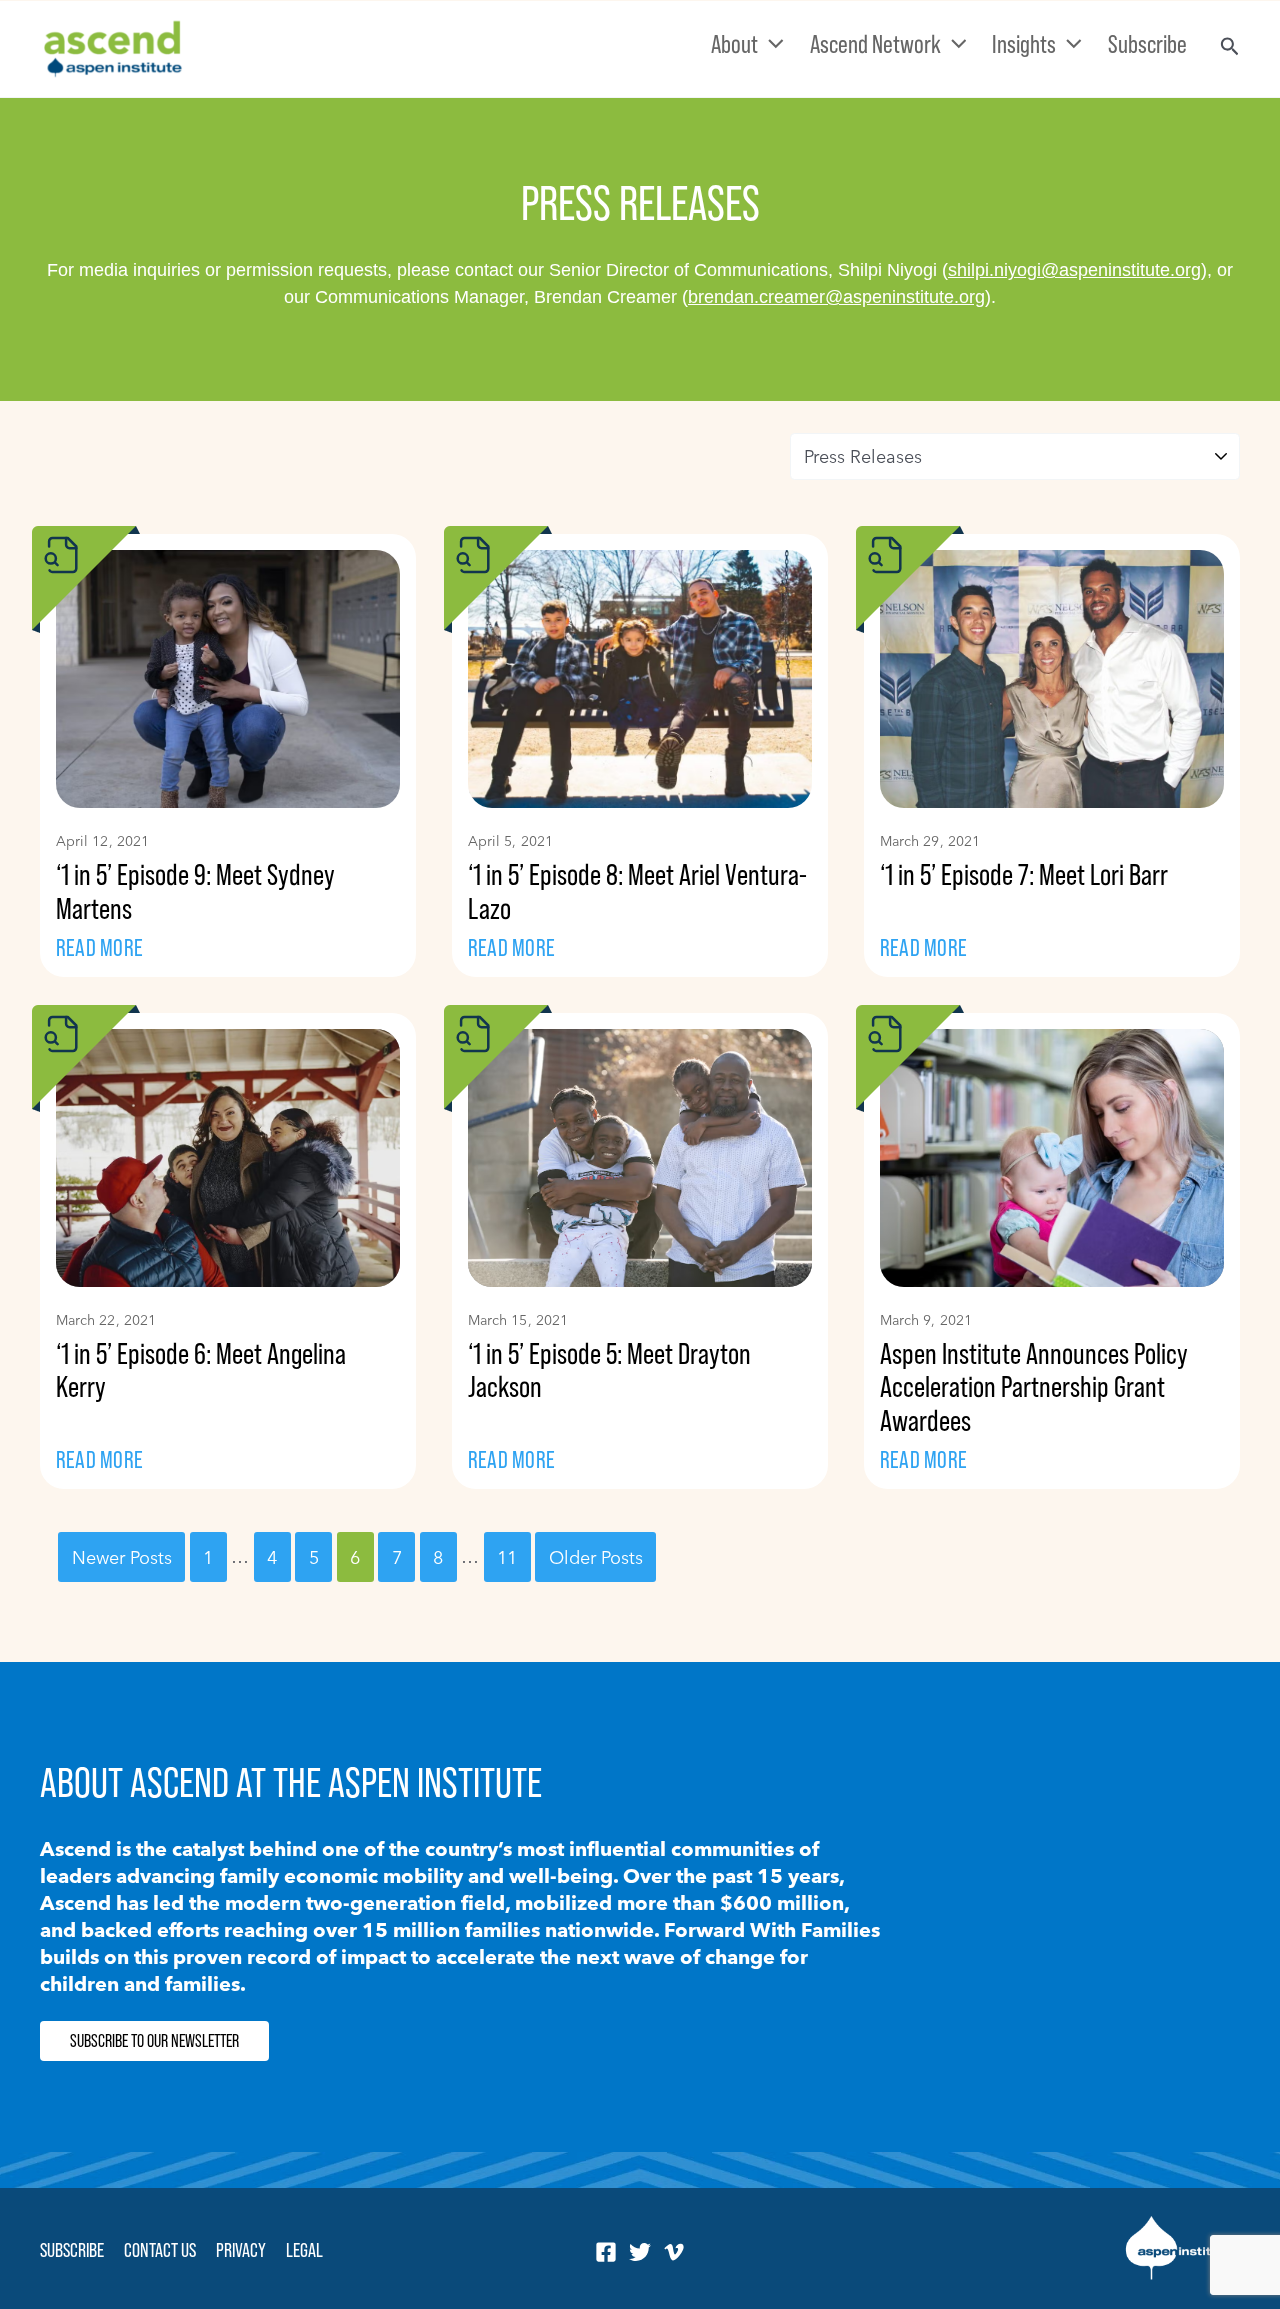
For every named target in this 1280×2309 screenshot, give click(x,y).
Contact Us (160, 2250)
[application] (771, 44)
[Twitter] (640, 2252)
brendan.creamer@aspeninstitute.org (836, 297)
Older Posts (596, 1556)
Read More (99, 947)
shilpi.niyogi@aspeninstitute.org (1074, 270)
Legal (304, 2250)
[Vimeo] (674, 2252)
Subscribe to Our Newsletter (154, 2041)
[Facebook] (606, 2252)
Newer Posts (122, 1556)
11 (507, 1556)
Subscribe (72, 2250)
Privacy (241, 2250)
